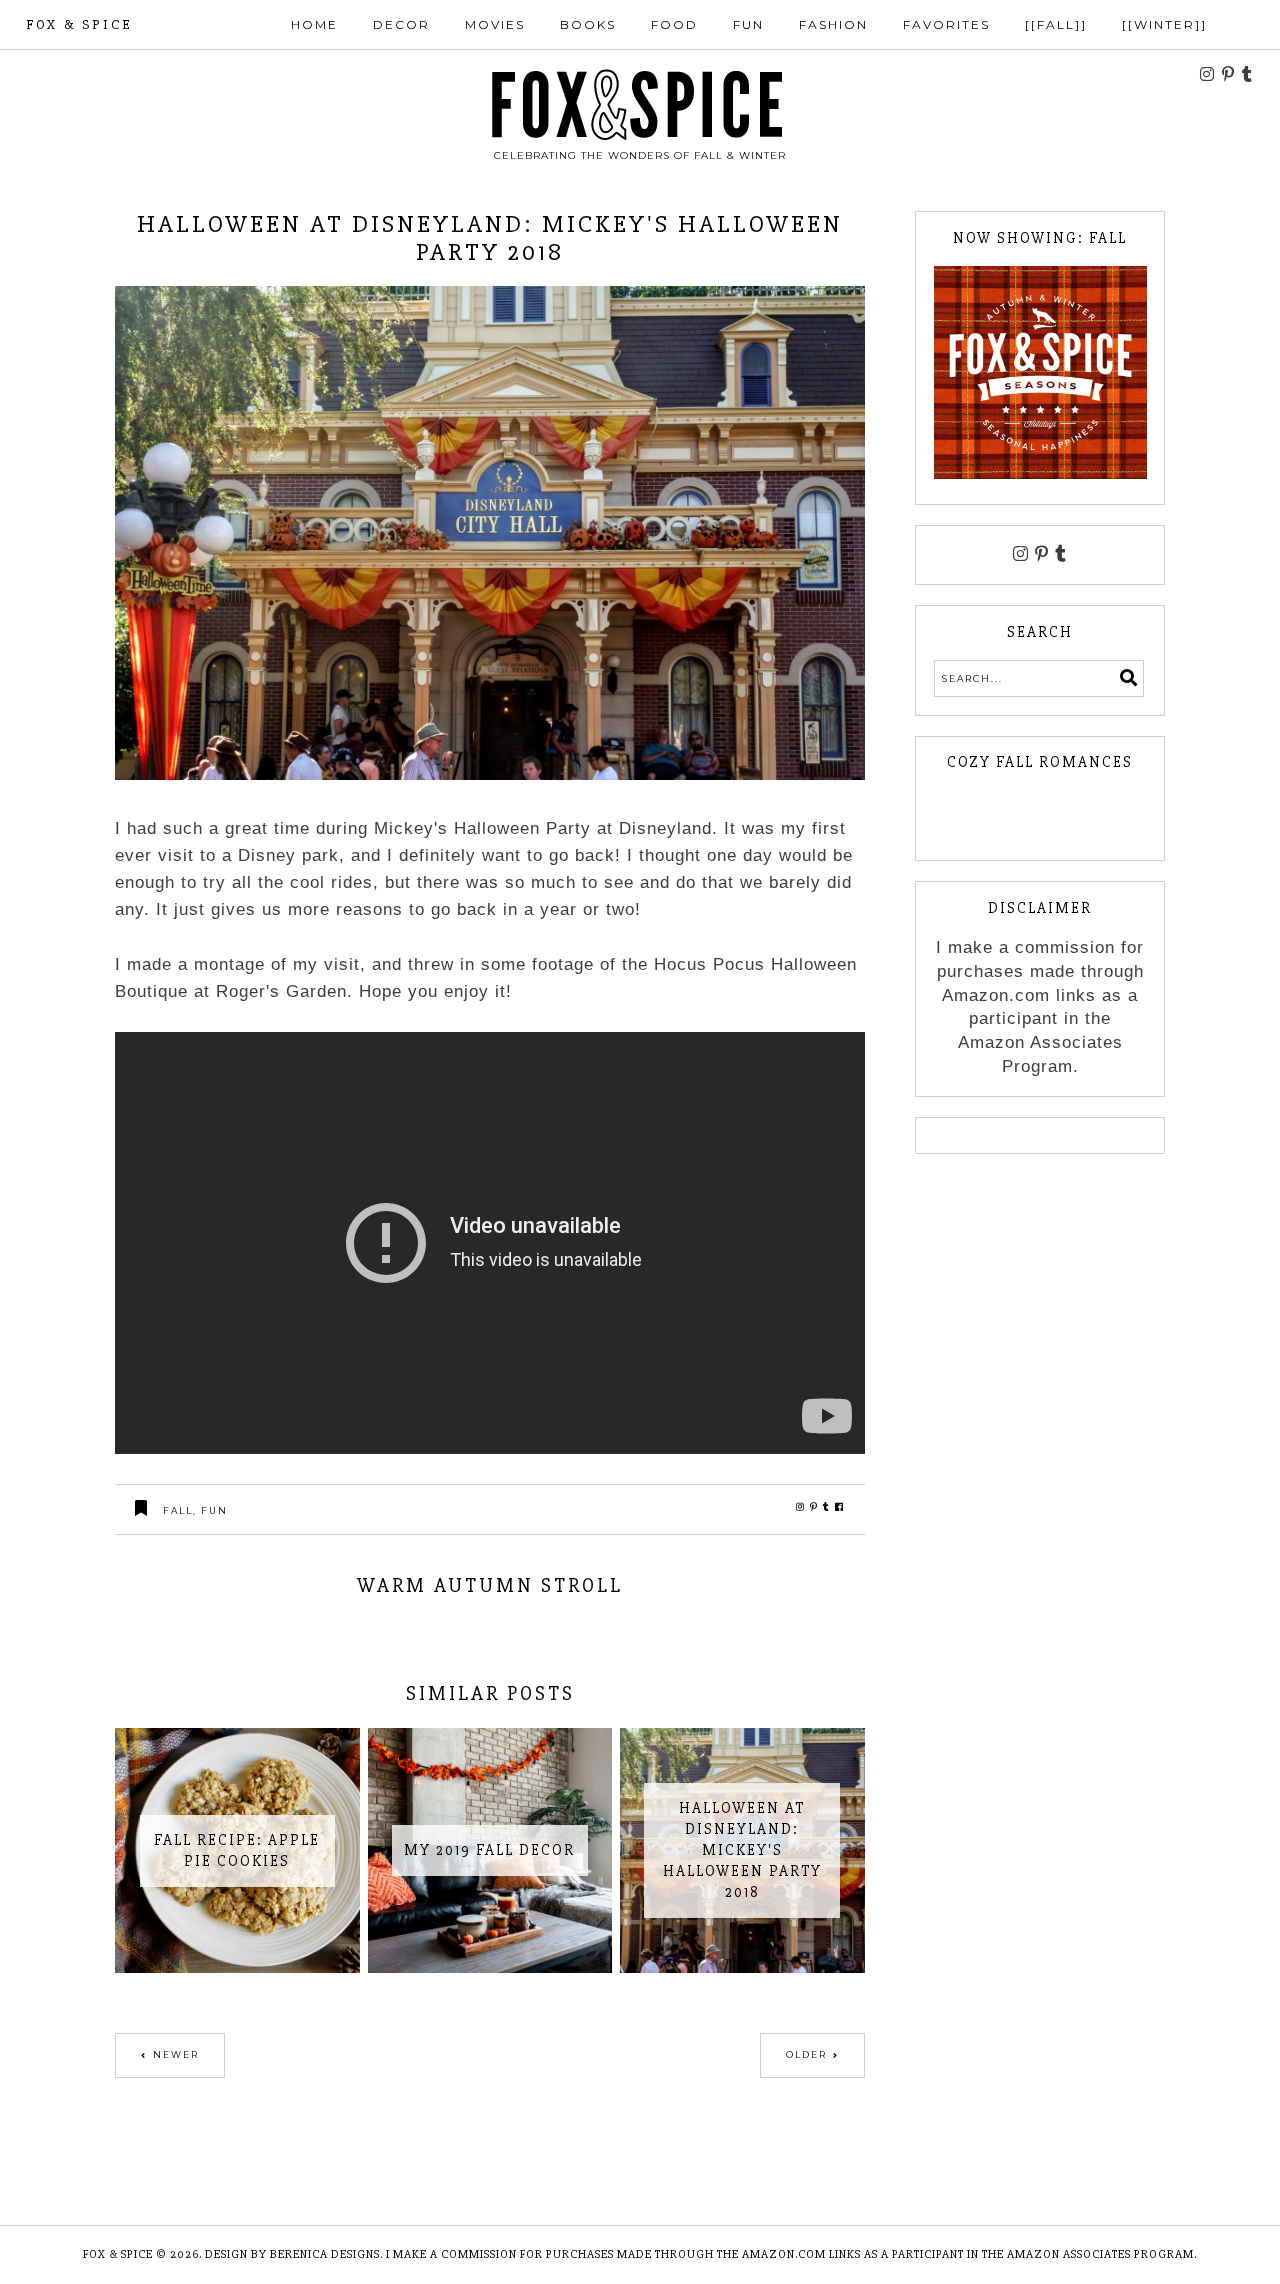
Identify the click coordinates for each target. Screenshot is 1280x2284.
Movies (495, 24)
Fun (748, 24)
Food (674, 24)
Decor (401, 24)
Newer (176, 2054)
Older (806, 2054)
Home (314, 24)
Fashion (833, 24)
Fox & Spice (79, 24)
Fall (178, 1510)
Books (588, 24)
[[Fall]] (1056, 24)
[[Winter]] (1164, 24)
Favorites (946, 24)
